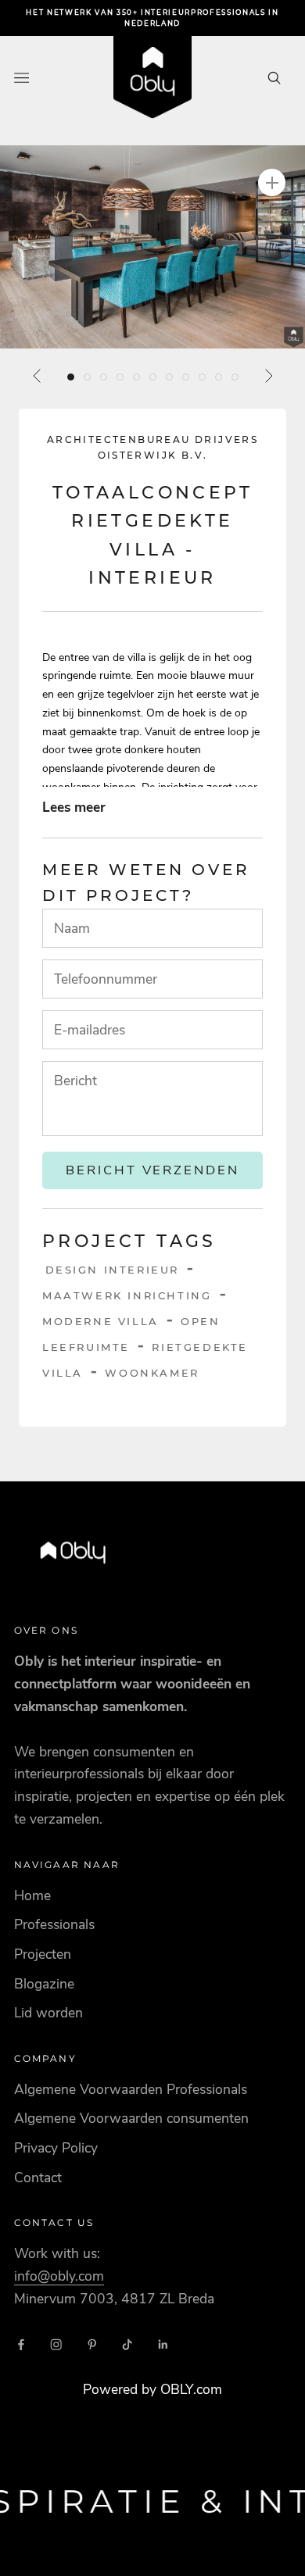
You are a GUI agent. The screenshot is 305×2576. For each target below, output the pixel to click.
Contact (38, 2178)
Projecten (43, 1954)
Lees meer (74, 807)
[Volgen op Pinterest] (92, 2345)
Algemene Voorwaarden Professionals (131, 2089)
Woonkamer (152, 1373)
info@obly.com (59, 2276)
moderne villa (100, 1321)
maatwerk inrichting (127, 1295)
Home (32, 1895)
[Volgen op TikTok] (127, 2345)
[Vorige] (38, 376)
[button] (152, 247)
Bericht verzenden (153, 1170)
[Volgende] (268, 376)
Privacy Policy (56, 2148)
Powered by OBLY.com (152, 2389)
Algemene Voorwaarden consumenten (131, 2118)
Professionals (54, 1924)
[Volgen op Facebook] (21, 2345)
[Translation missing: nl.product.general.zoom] (272, 182)
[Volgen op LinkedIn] (163, 2345)
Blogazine (44, 1984)
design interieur (113, 1270)
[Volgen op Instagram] (56, 2345)
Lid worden (48, 2013)
